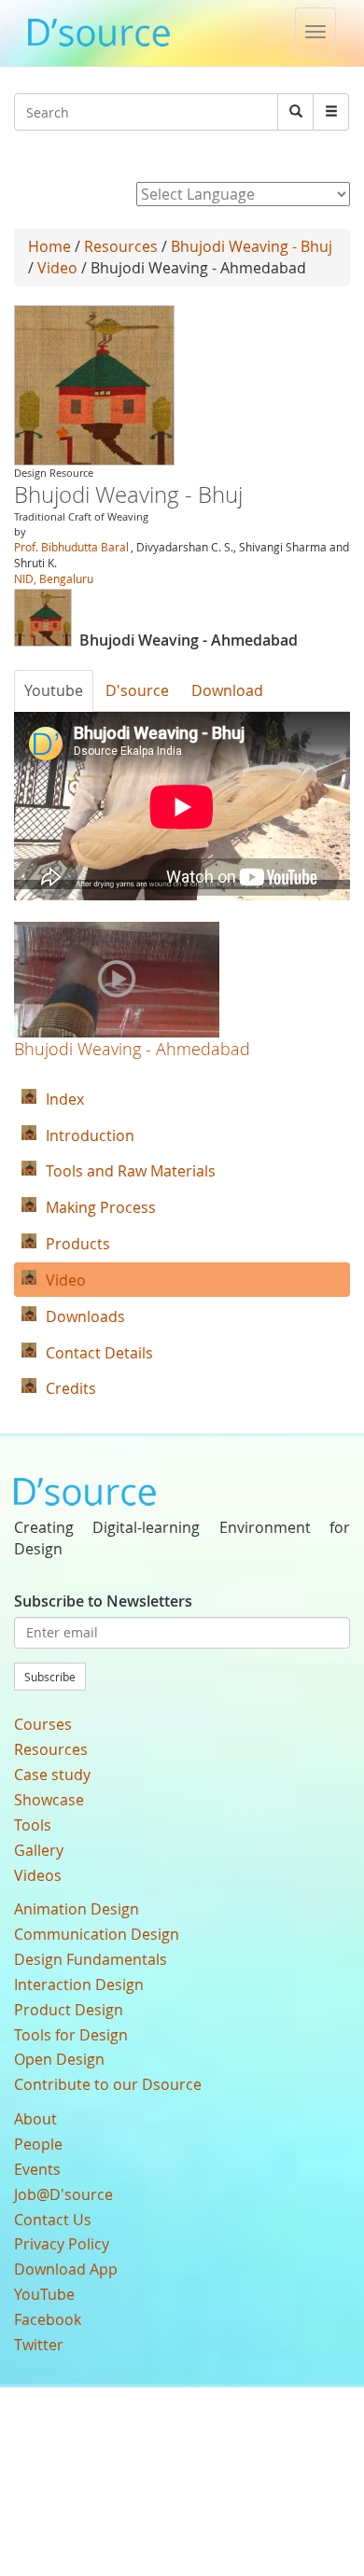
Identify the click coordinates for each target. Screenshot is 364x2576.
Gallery (39, 1850)
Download (227, 690)
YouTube (44, 2294)
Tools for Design (71, 2035)
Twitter (39, 2345)
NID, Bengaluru (54, 578)
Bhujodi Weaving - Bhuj (252, 246)
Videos (38, 1875)
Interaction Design (79, 1984)
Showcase (49, 1800)
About (35, 2119)
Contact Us (53, 2220)
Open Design (59, 2059)
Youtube (54, 690)
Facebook (48, 2319)
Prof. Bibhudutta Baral (71, 547)
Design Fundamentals (91, 1959)
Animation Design (77, 1909)
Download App (66, 2269)
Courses (43, 1724)
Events (37, 2169)
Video (57, 268)
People (38, 2144)
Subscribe (50, 1677)
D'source (137, 690)
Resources (121, 246)
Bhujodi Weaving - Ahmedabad (132, 1049)
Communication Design (97, 1934)
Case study (52, 1775)
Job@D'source (63, 2194)
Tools (33, 1825)
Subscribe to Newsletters (103, 1601)
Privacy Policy (62, 2244)
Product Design (69, 2010)
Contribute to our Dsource (108, 2084)
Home (49, 246)
